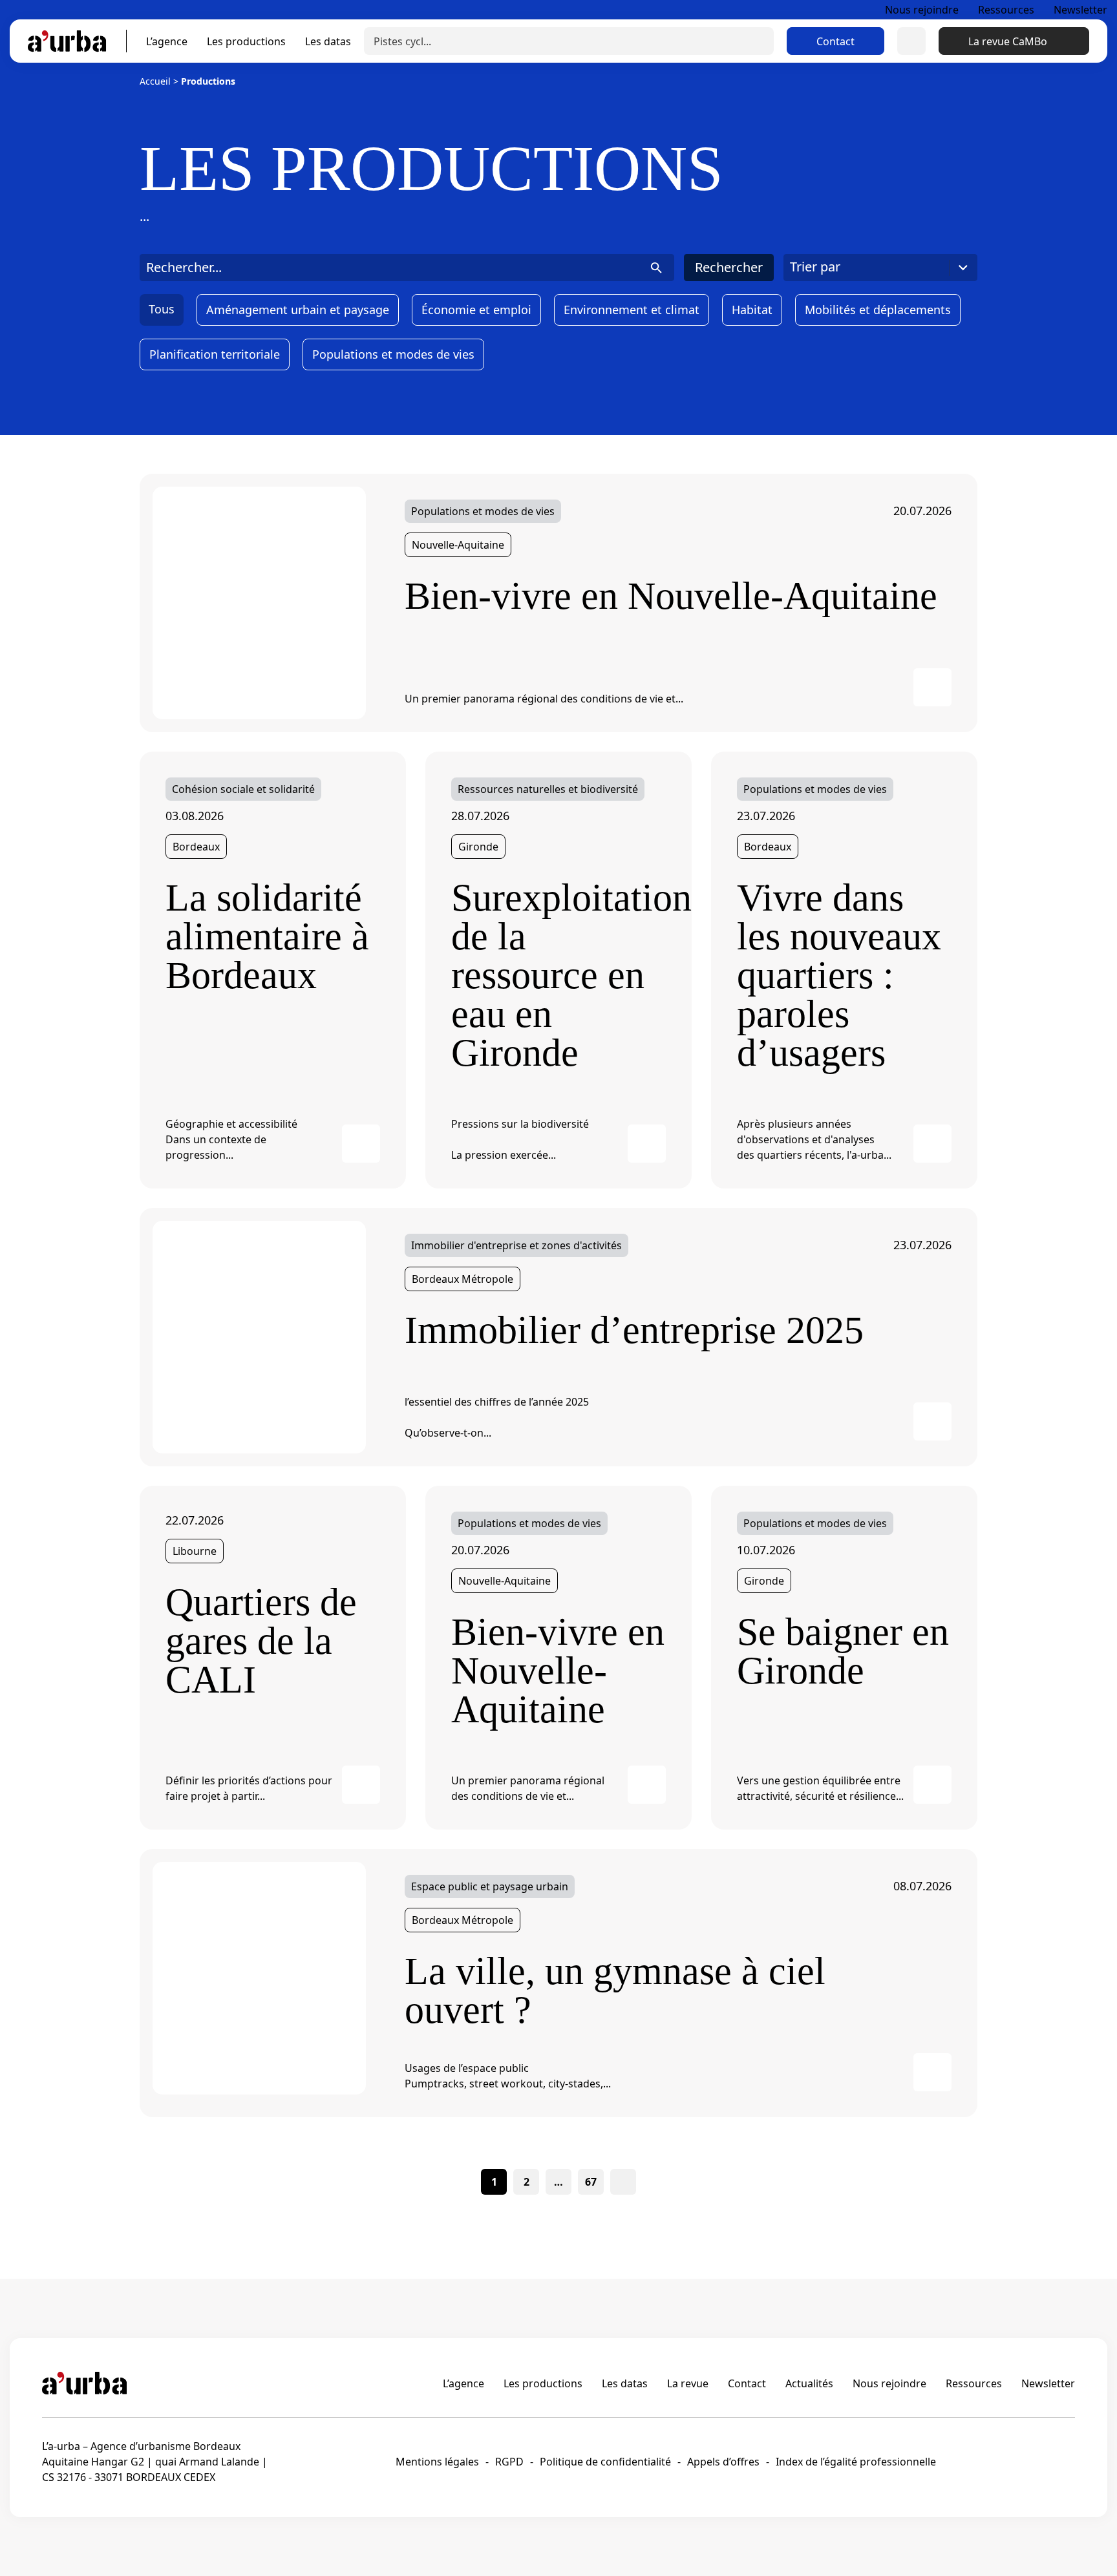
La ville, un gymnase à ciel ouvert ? (615, 1990)
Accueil (155, 81)
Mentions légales (437, 2462)
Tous (162, 309)
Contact (835, 41)
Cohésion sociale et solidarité (243, 789)
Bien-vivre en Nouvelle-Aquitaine (671, 596)
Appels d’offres (723, 2462)
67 (591, 2182)
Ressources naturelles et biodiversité (548, 789)
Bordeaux (196, 847)
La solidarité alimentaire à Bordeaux (267, 936)
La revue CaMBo (1008, 41)
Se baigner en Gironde (843, 1651)
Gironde (478, 847)
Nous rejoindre (922, 10)
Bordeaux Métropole (463, 1279)
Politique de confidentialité (605, 2462)
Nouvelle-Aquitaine (458, 545)
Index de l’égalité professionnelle (856, 2462)
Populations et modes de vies (393, 354)
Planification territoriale (215, 354)
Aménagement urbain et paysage (298, 310)
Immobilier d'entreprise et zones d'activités (516, 1245)
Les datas (328, 41)
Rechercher (729, 267)
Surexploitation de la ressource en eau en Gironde (558, 975)
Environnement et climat (632, 310)
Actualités (809, 2383)
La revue (688, 2383)
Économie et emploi (476, 310)
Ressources (1006, 10)
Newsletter (1080, 10)
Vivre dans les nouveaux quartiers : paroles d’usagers (839, 975)
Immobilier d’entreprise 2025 (634, 1330)
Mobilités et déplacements (878, 310)
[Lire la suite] (259, 602)
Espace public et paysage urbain (490, 1886)
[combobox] (880, 268)
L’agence (167, 41)
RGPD (509, 2462)
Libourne (195, 1551)
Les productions (246, 41)
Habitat (752, 310)
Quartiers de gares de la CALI (261, 1641)
